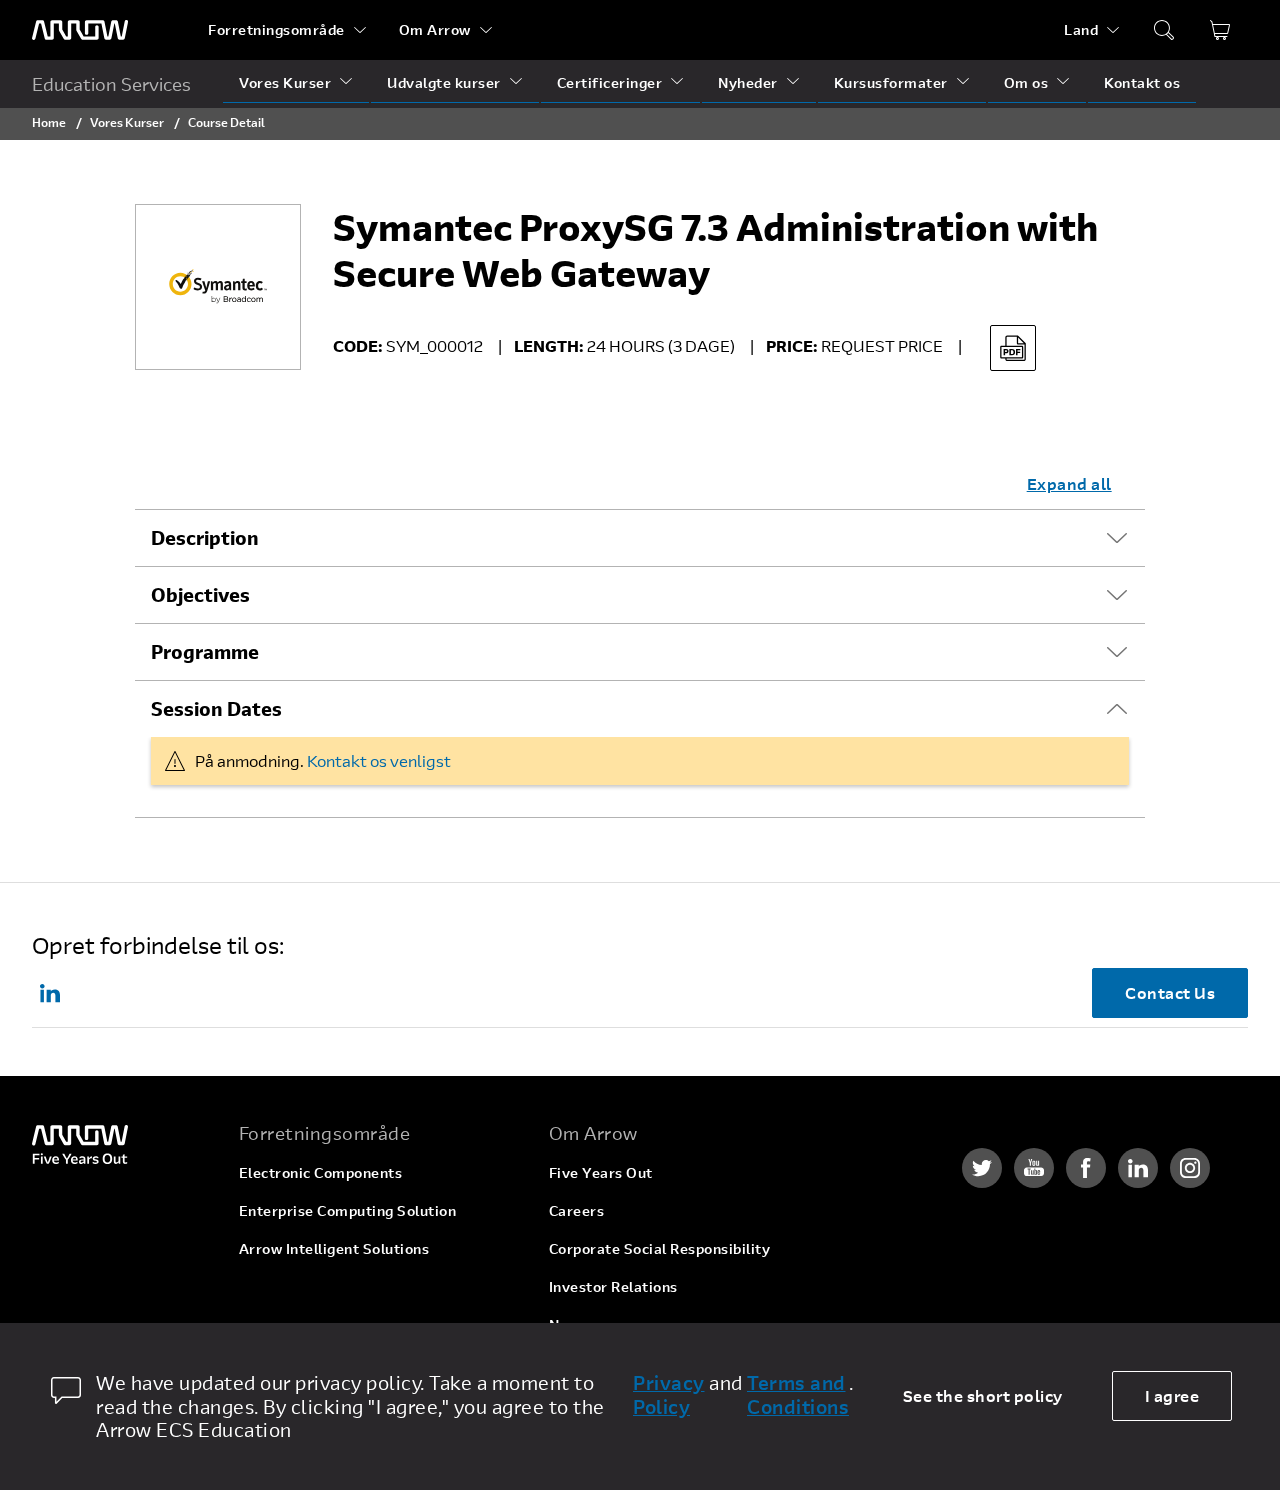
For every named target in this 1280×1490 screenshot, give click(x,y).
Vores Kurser (285, 82)
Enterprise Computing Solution (348, 1210)
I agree (1172, 1395)
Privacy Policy (669, 1395)
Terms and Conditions (798, 1395)
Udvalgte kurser (444, 82)
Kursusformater (891, 82)
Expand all (1069, 483)
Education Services (111, 84)
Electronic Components (321, 1172)
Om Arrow (435, 29)
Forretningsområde (276, 29)
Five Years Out (601, 1172)
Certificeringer (610, 82)
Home (49, 122)
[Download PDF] (1013, 348)
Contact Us (1170, 992)
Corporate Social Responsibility (660, 1248)
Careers (577, 1210)
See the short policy (983, 1395)
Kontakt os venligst (379, 760)
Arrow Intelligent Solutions (334, 1248)
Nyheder (748, 82)
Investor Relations (613, 1286)
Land (1081, 29)
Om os (1026, 82)
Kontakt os (1142, 82)
